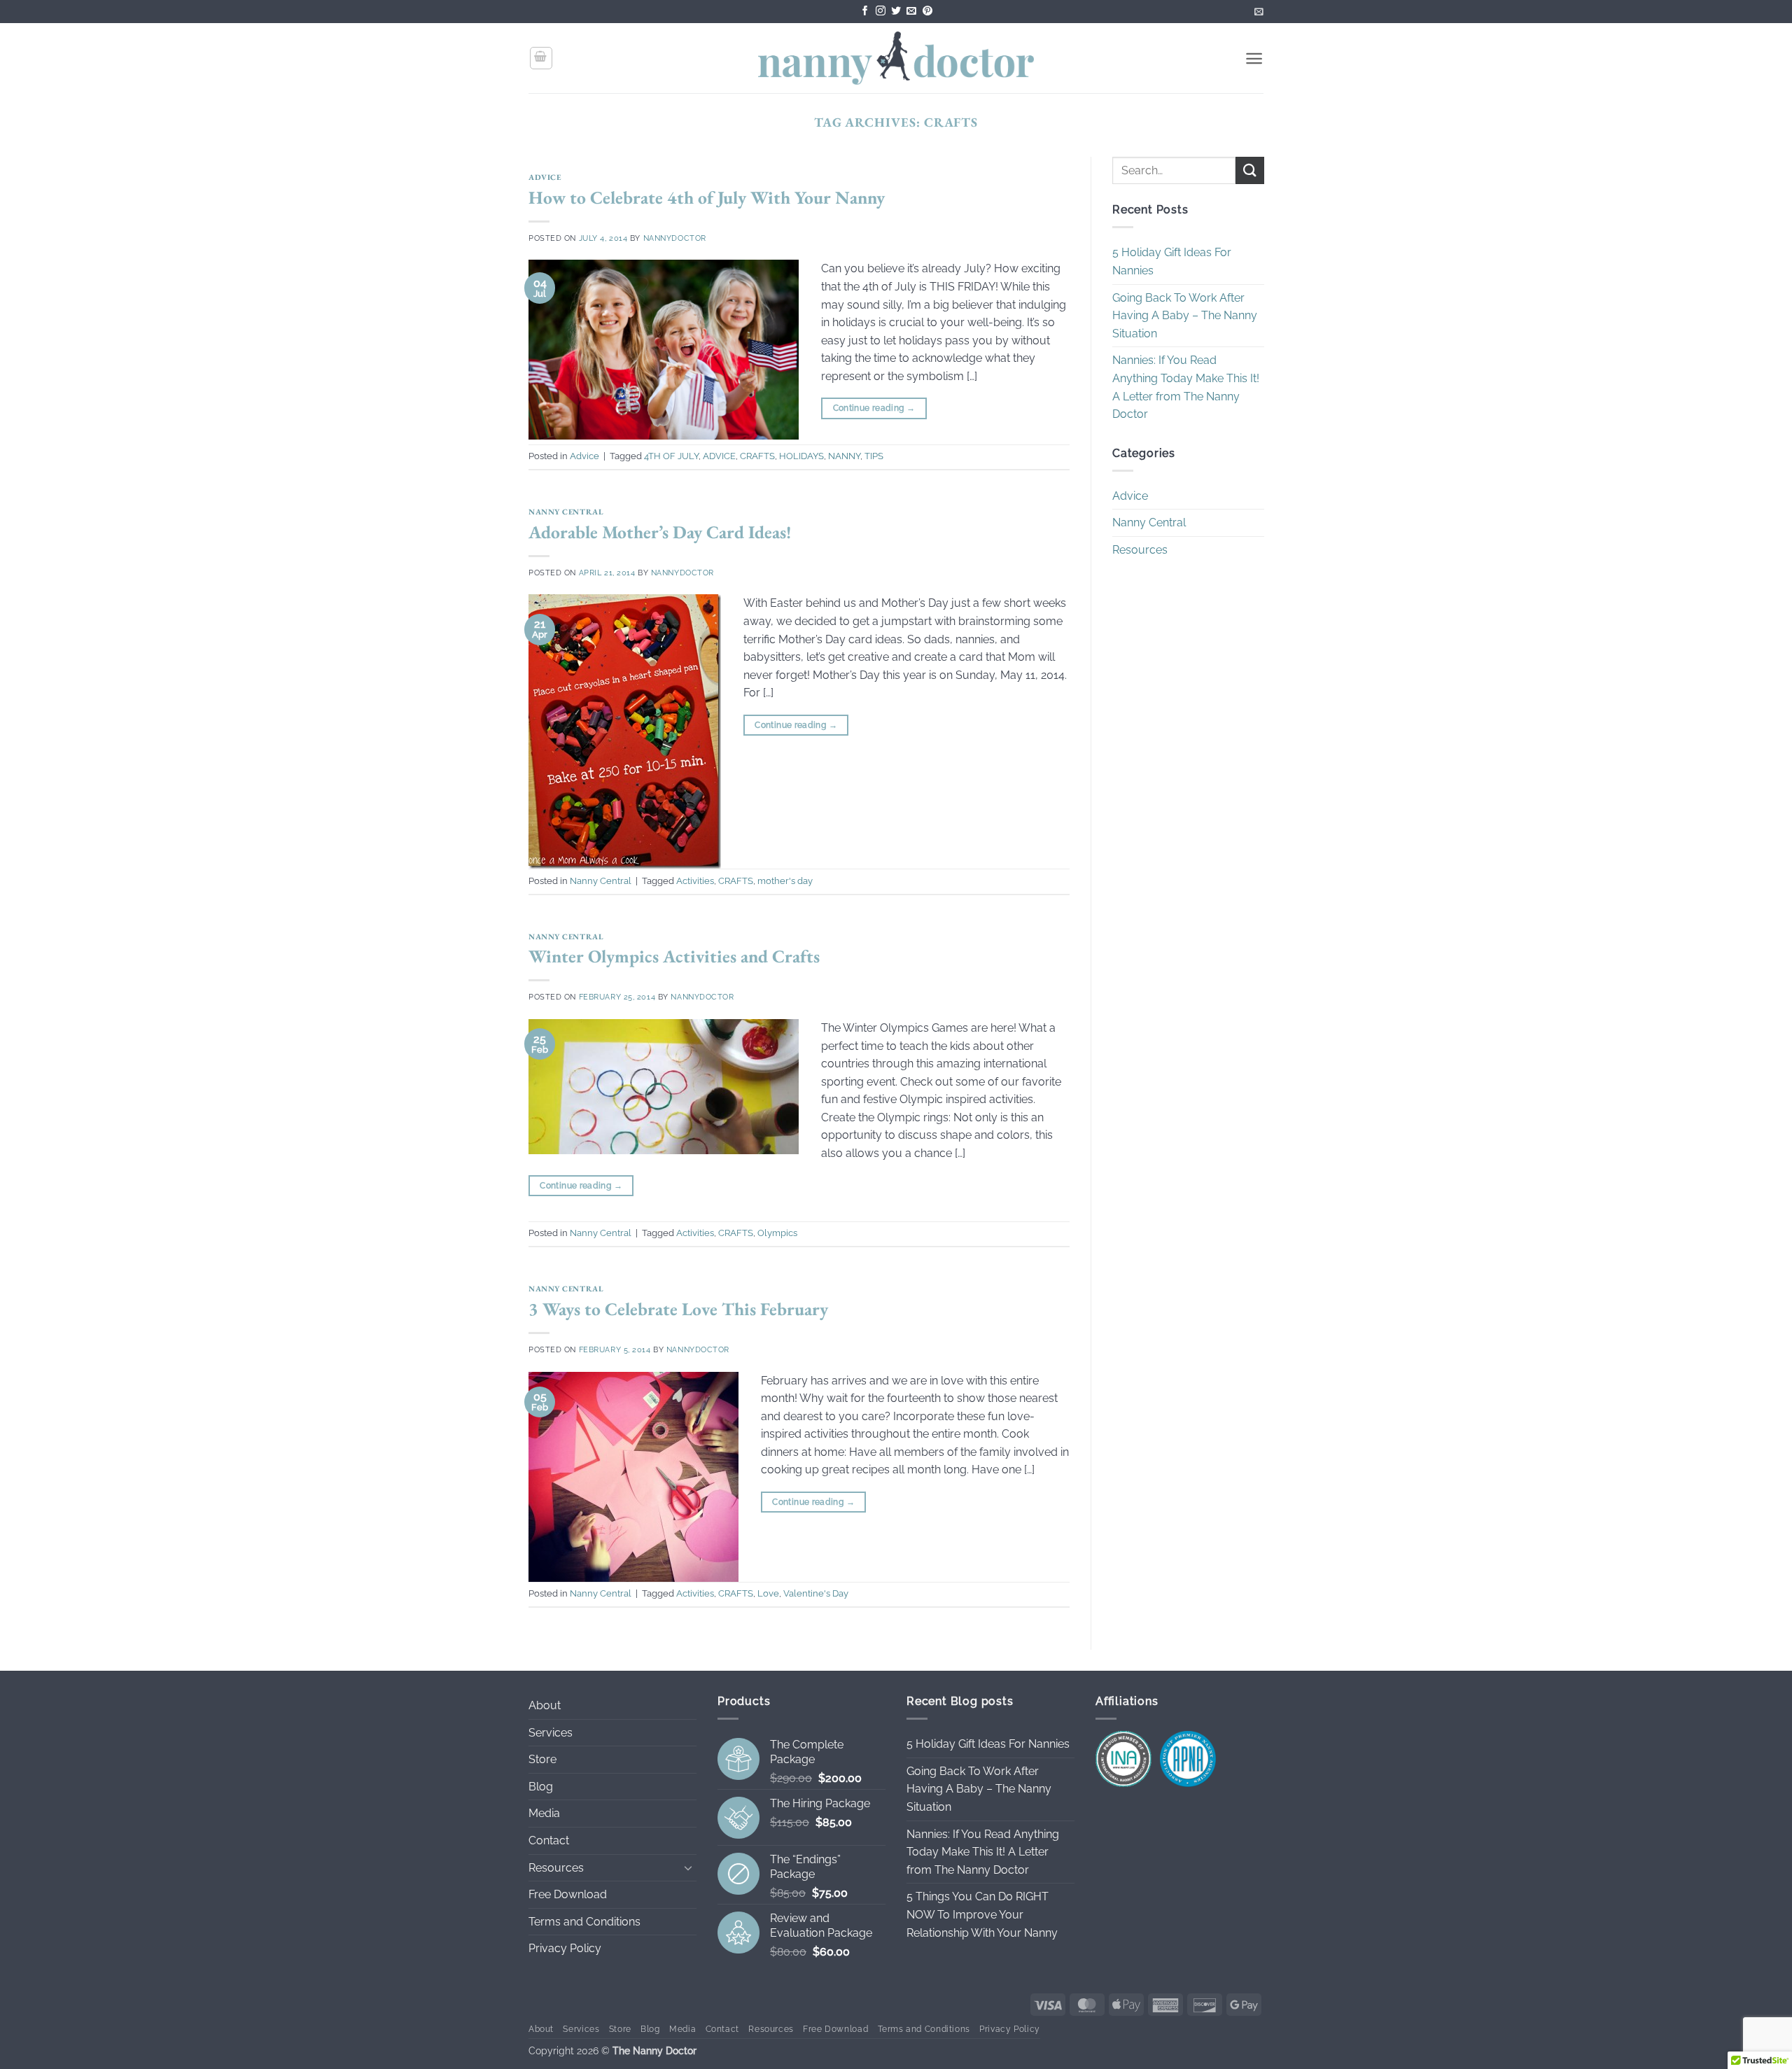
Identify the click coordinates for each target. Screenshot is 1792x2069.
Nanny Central (566, 512)
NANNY (844, 456)
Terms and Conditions (584, 1922)
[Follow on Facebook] (865, 12)
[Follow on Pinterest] (927, 12)
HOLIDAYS (801, 456)
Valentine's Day (816, 1593)
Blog (541, 1787)
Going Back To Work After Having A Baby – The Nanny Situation (1185, 316)
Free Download (568, 1894)
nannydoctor (675, 238)
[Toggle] (688, 1867)
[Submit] (1249, 170)
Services (551, 1733)
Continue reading (874, 408)
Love (768, 1593)
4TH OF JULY (671, 456)
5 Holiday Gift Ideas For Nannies (1172, 262)
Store (542, 1759)
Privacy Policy (565, 1948)
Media (544, 1813)
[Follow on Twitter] (896, 12)
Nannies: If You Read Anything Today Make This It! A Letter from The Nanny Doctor (1186, 388)
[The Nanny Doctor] (896, 58)
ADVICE (719, 456)
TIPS (874, 456)
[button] (1259, 12)
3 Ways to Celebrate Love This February (678, 1309)
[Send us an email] (911, 12)
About (545, 1705)
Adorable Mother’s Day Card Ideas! (660, 532)
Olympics (777, 1233)
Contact (549, 1840)
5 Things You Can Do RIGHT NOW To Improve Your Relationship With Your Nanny (982, 1914)
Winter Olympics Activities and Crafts (674, 956)
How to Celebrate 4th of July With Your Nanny (707, 197)
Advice (545, 177)
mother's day (785, 881)
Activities (695, 881)
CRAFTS (757, 456)
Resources (1140, 550)
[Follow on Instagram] (881, 12)
